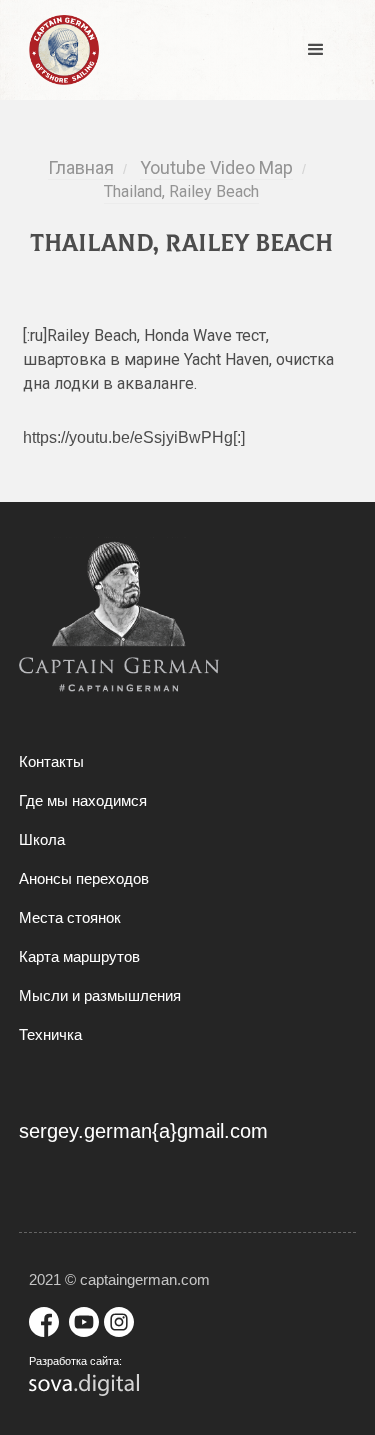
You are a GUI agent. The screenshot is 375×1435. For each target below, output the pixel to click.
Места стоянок (70, 917)
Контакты (51, 761)
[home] (59, 50)
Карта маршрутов (79, 956)
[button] (316, 50)
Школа (42, 839)
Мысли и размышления (100, 995)
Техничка (50, 1034)
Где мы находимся (83, 800)
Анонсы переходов (84, 878)
